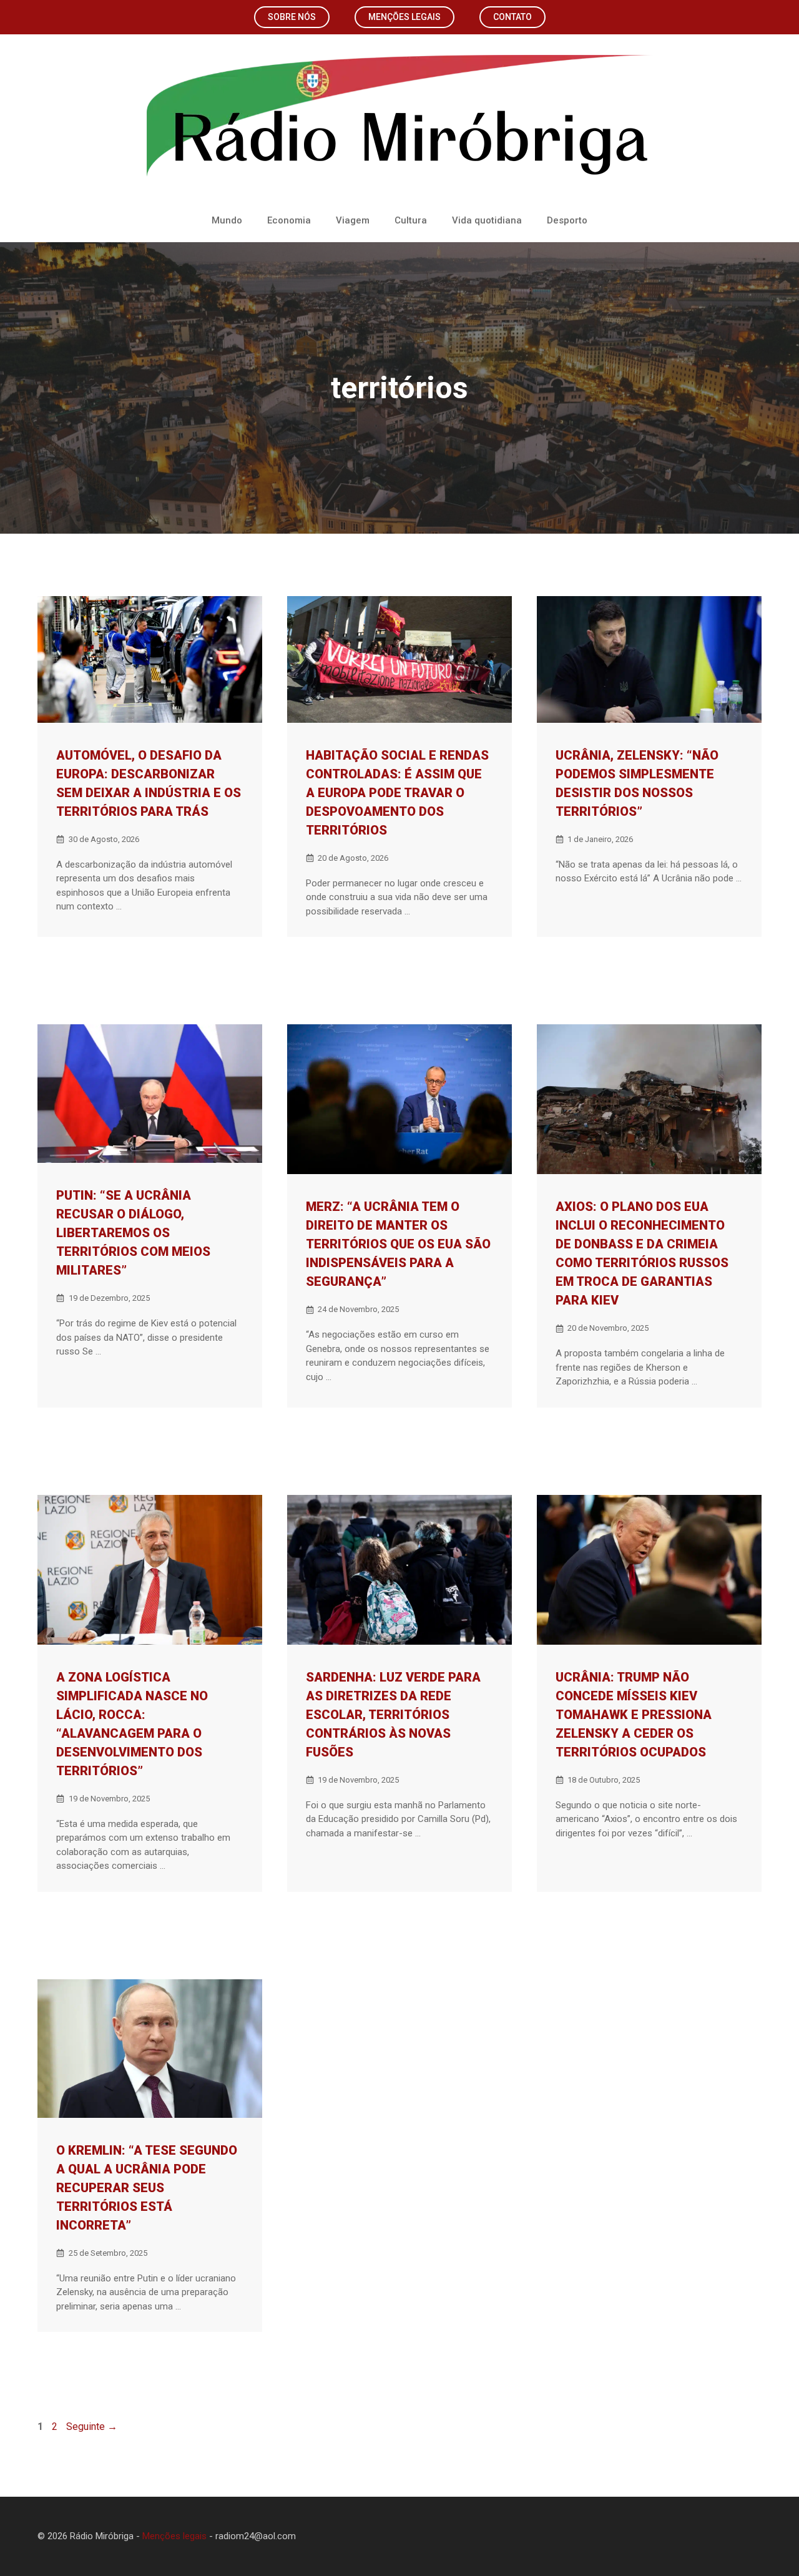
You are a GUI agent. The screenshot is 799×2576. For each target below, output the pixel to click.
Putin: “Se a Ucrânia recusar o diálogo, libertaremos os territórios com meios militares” (133, 1233)
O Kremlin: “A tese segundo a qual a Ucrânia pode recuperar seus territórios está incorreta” (147, 2188)
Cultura (411, 220)
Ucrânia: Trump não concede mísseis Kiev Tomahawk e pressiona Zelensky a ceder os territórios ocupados (634, 1715)
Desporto (567, 220)
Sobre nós (292, 17)
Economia (289, 220)
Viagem (353, 220)
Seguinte (92, 2427)
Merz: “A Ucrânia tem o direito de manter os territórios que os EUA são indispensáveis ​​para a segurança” (398, 1244)
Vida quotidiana (487, 220)
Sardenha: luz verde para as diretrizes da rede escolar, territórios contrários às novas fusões (393, 1715)
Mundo (227, 220)
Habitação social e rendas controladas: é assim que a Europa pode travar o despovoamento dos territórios (397, 793)
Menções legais (404, 17)
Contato (512, 17)
